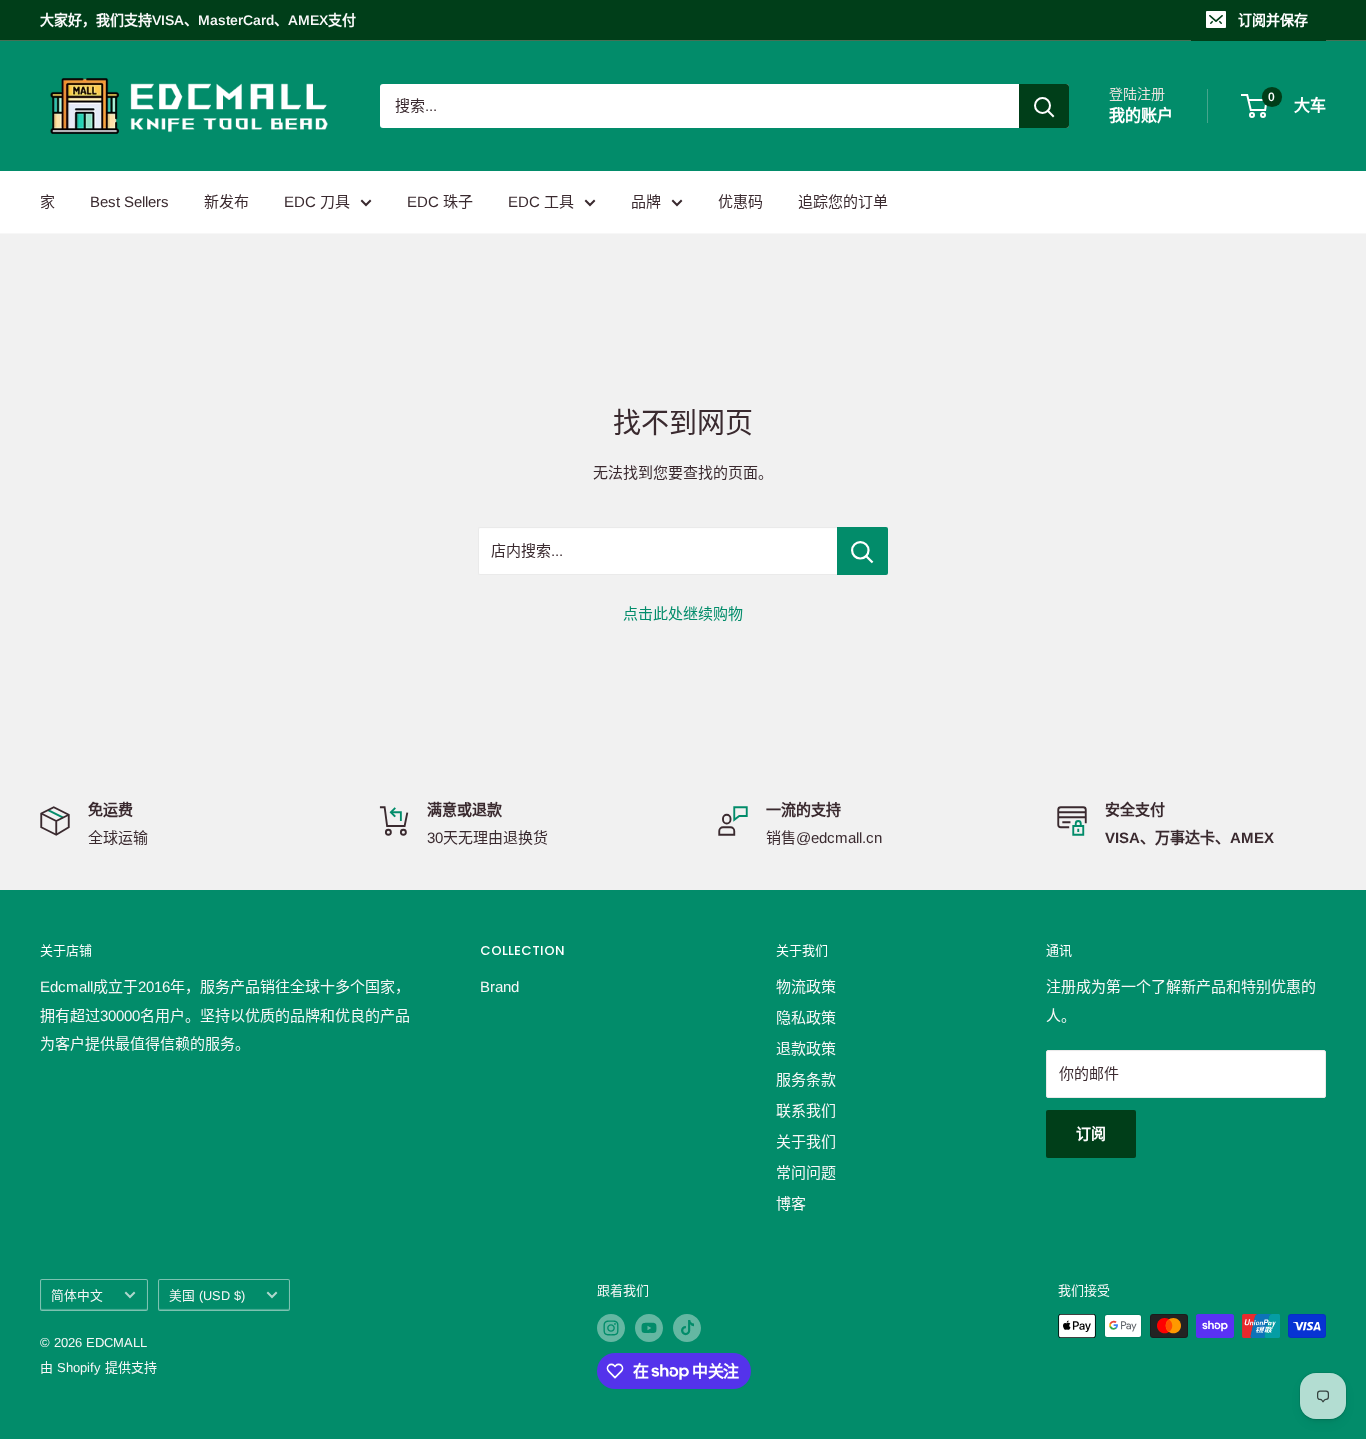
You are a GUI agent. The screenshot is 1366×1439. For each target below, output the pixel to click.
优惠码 (740, 201)
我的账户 (1141, 115)
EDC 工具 (541, 201)
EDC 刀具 (317, 201)
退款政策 (806, 1048)
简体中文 (77, 1295)
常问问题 (806, 1172)
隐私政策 (806, 1017)
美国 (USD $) (207, 1295)
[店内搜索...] (862, 551)
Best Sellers (129, 201)
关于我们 (806, 1141)
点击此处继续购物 (683, 613)
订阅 (1091, 1133)
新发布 (226, 201)
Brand (499, 986)
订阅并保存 (1273, 20)
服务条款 (806, 1079)
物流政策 (806, 986)
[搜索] (1044, 106)
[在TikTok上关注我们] (687, 1328)
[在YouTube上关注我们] (649, 1328)
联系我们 (806, 1110)
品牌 (646, 201)
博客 (791, 1203)
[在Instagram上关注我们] (611, 1328)
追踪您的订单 (843, 201)
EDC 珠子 (440, 201)
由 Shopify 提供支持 (98, 1367)
